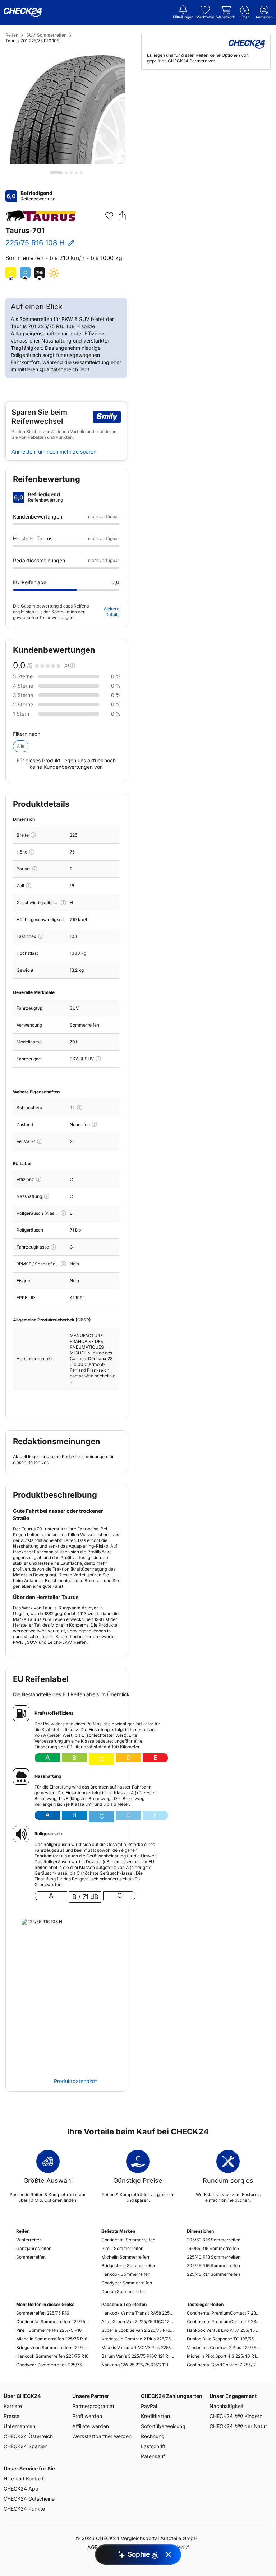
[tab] (56, 173)
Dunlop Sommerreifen (124, 2291)
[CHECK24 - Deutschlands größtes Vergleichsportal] (23, 13)
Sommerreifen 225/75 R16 (43, 2313)
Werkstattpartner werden (102, 2436)
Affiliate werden (91, 2426)
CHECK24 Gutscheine (29, 2499)
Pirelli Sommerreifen (122, 2248)
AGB (93, 2547)
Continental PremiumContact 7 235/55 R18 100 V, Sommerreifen (223, 2313)
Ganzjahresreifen (34, 2248)
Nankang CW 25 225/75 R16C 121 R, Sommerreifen (138, 2365)
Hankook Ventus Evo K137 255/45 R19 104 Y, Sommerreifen (223, 2330)
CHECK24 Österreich (28, 2436)
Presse (11, 2416)
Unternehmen (19, 2426)
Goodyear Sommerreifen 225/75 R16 (53, 2365)
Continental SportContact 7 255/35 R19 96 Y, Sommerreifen (223, 2365)
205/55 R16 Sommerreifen (213, 2266)
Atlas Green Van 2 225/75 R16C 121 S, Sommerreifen (138, 2322)
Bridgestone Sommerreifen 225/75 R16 (53, 2347)
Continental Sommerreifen (128, 2240)
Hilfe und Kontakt (24, 2479)
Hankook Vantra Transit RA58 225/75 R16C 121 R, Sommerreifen (138, 2313)
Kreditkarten (155, 2416)
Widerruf (179, 2547)
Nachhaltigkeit (227, 2406)
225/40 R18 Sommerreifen (214, 2257)
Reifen (12, 35)
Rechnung (153, 2436)
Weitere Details (111, 612)
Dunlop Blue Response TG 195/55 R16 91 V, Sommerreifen (223, 2339)
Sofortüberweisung (163, 2426)
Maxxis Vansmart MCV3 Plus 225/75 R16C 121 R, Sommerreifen (138, 2347)
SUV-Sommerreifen (46, 35)
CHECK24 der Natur (238, 2426)
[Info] (33, 835)
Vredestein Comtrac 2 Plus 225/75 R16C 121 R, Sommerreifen (138, 2339)
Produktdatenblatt (75, 2081)
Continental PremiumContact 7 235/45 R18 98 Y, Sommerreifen (223, 2322)
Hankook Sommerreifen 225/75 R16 (52, 2356)
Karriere (13, 2406)
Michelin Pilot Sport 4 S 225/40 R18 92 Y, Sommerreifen (223, 2356)
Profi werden (87, 2416)
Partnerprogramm (93, 2406)
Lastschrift (153, 2446)
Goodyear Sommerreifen (127, 2283)
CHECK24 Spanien (26, 2446)
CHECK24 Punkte (24, 2509)
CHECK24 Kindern (236, 2416)
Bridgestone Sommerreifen (129, 2266)
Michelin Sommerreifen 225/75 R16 (52, 2339)
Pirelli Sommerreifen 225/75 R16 (49, 2330)
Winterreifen (29, 2240)
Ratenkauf (153, 2456)
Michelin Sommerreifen (125, 2257)
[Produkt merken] (109, 216)
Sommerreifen (31, 2257)
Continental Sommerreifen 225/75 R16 (53, 2322)
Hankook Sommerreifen (126, 2274)
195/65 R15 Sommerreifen (213, 2248)
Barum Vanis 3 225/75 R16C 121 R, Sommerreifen (138, 2356)
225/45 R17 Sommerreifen (213, 2274)
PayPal (149, 2406)
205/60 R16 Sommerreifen (214, 2240)
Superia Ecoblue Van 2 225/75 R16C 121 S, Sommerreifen (138, 2330)
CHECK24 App (21, 2489)
